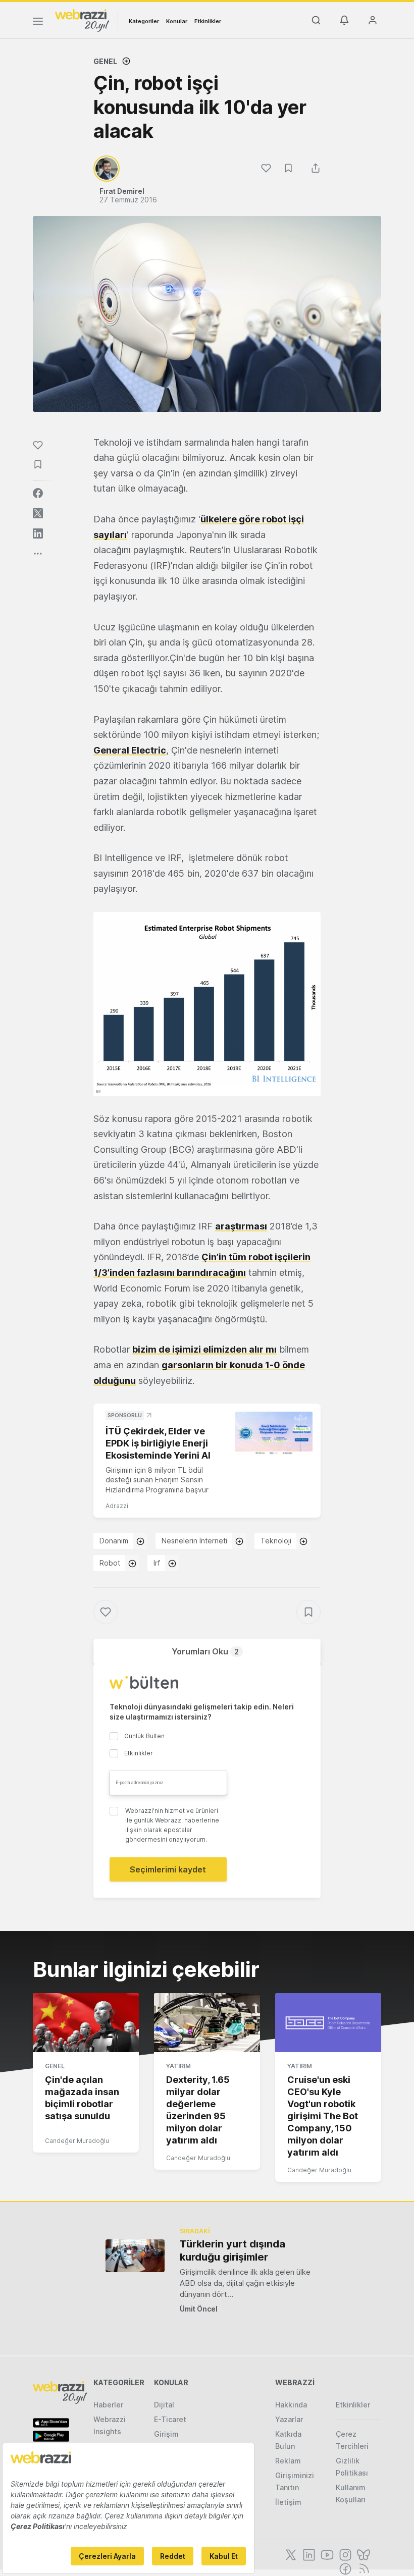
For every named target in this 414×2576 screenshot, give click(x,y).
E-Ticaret (170, 2419)
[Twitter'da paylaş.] (38, 513)
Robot (110, 1563)
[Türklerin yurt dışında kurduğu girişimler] (135, 2256)
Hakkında (291, 2405)
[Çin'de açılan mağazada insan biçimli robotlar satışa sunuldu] (86, 2023)
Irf (157, 1563)
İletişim (288, 2502)
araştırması (241, 1226)
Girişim (166, 2434)
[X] (290, 2554)
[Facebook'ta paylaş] (38, 493)
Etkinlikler (208, 21)
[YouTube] (326, 2554)
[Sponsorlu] (274, 1433)
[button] (207, 1004)
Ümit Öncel (199, 2309)
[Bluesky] (363, 2554)
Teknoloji (276, 1541)
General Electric (130, 750)
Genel (105, 61)
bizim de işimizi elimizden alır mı (204, 1349)
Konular (177, 21)
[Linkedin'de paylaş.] (38, 533)
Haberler (108, 2405)
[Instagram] (344, 2554)
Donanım (114, 1541)
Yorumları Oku (205, 1651)
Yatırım (178, 2066)
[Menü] (38, 23)
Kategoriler (144, 21)
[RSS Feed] (362, 2568)
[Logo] (82, 20)
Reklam (288, 2461)
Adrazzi (117, 1506)
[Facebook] (344, 2568)
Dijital (164, 2405)
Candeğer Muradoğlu (77, 2141)
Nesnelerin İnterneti (194, 1541)
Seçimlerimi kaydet (168, 1869)
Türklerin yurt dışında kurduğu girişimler (232, 2250)
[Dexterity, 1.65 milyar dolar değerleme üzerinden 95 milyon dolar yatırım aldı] (207, 2023)
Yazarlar (289, 2419)
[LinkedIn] (308, 2554)
